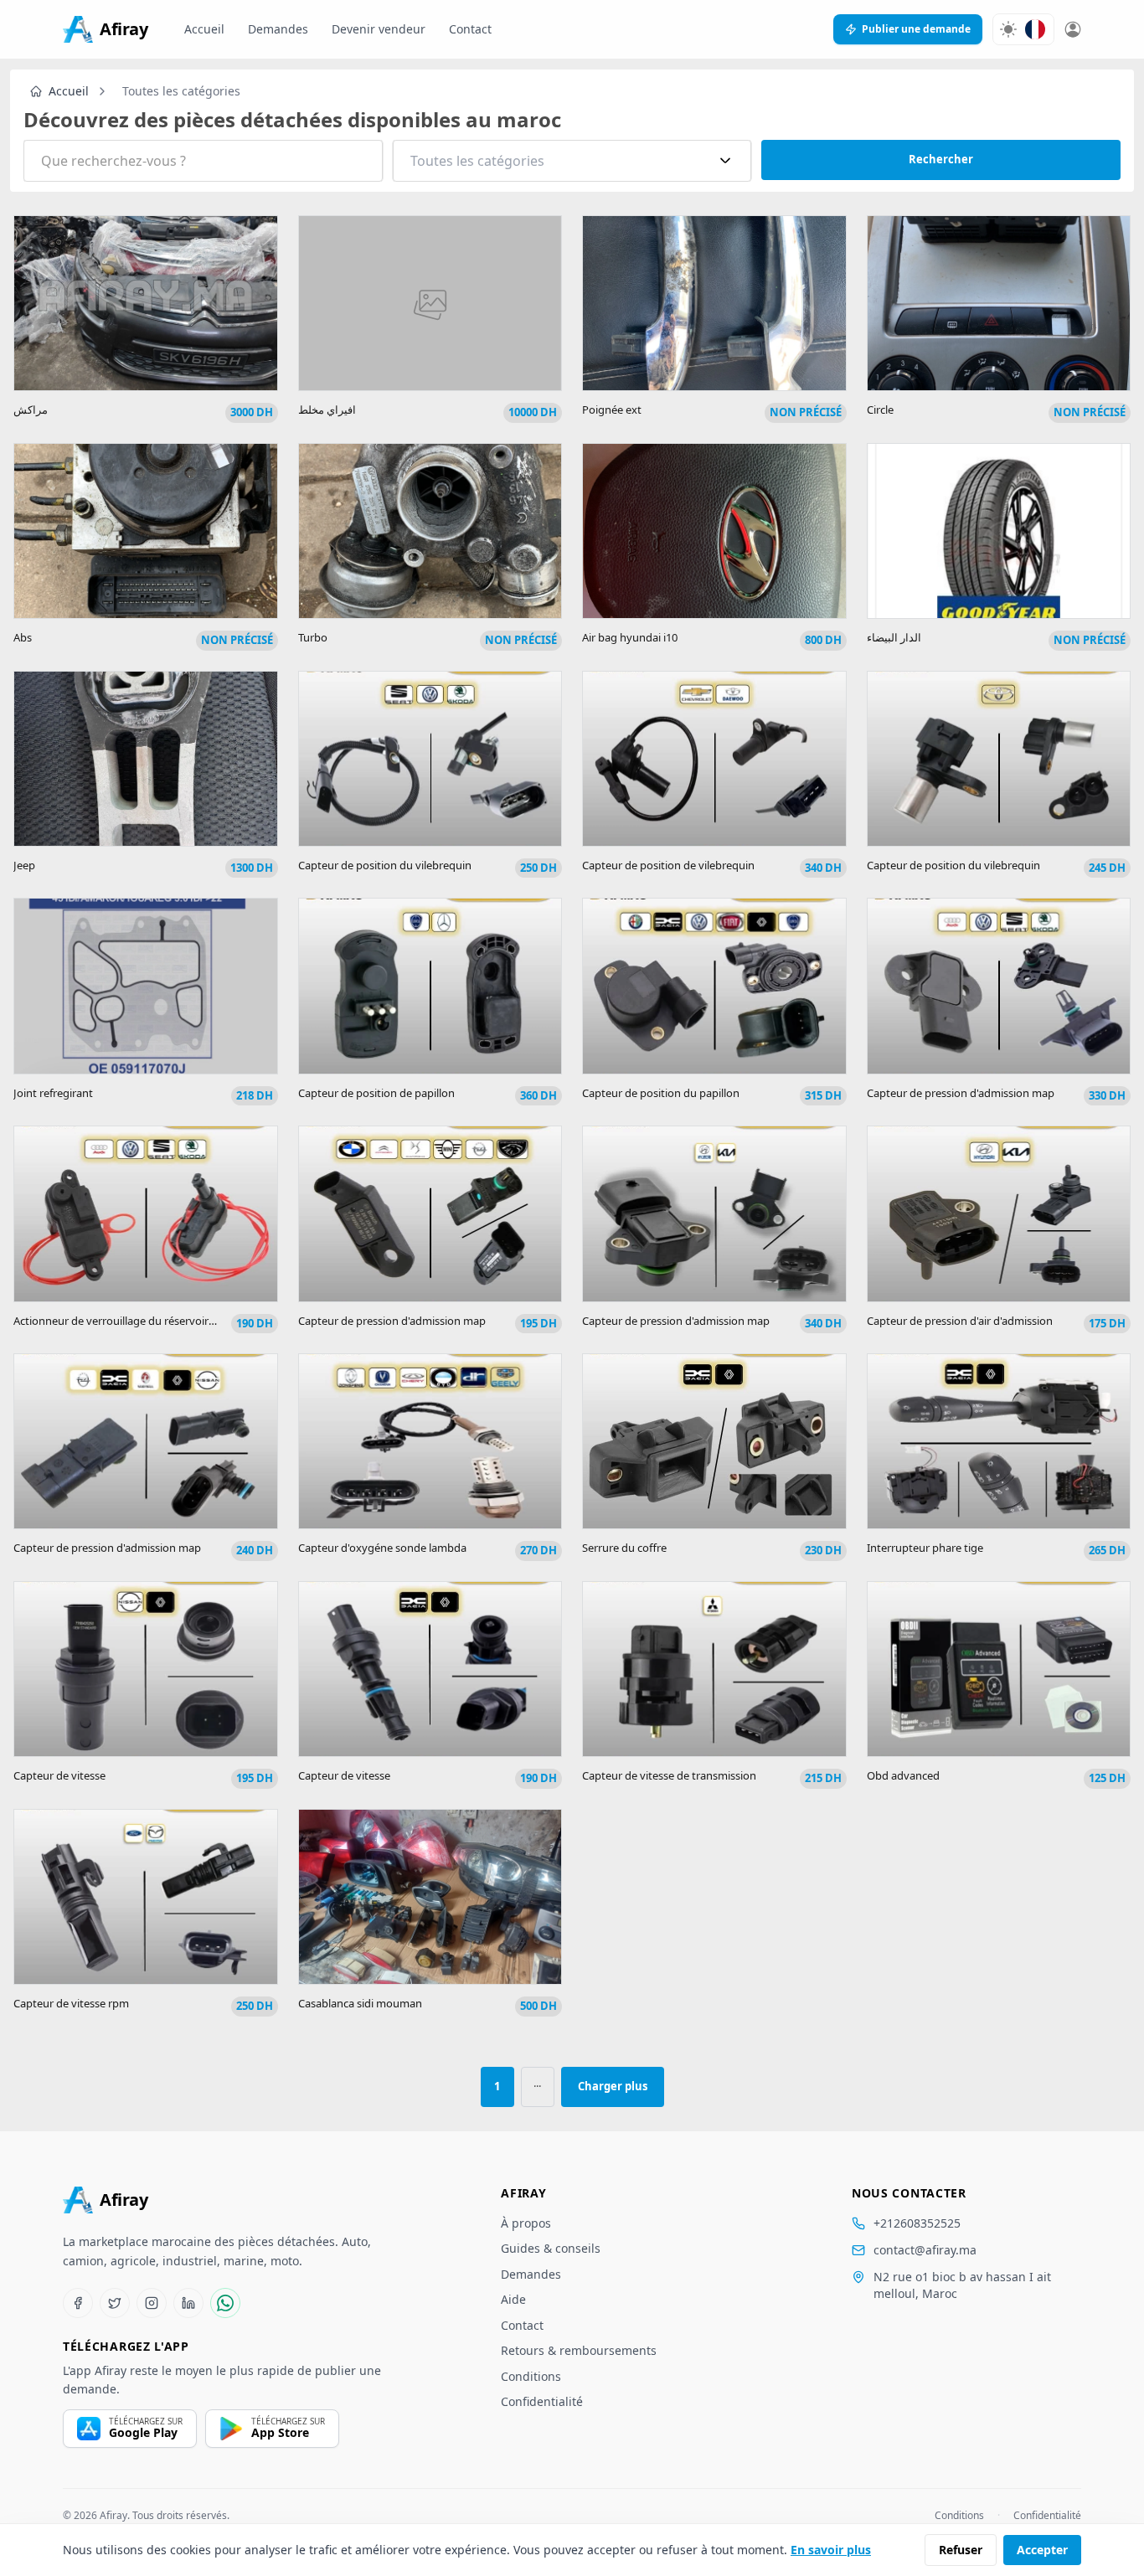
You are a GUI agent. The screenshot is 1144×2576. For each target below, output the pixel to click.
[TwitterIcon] (115, 2303)
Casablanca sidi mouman (360, 2003)
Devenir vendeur (379, 29)
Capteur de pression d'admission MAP (961, 1093)
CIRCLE (880, 410)
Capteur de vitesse (59, 1775)
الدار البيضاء (894, 637)
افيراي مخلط (327, 410)
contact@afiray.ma (925, 2250)
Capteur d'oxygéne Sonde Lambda (382, 1548)
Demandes (278, 29)
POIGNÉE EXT (612, 410)
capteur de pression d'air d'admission (960, 1321)
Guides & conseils (551, 2248)
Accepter (1042, 2550)
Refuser (961, 2550)
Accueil (204, 29)
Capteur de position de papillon (376, 1093)
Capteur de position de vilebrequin (668, 865)
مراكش (31, 410)
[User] (1073, 29)
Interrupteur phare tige (925, 1548)
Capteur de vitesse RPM (71, 2003)
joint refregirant (53, 1093)
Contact (470, 29)
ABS (23, 637)
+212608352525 (917, 2223)
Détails (145, 325)
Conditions (531, 2376)
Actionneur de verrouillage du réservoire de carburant (147, 1321)
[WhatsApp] (225, 2303)
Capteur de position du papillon (661, 1093)
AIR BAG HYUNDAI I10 (630, 637)
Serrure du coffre (624, 1548)
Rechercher (941, 159)
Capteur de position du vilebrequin (385, 865)
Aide (513, 2299)
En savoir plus (831, 2550)
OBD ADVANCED (903, 1775)
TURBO (313, 637)
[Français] (1035, 29)
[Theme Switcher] (1008, 29)
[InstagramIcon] (152, 2303)
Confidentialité (542, 2401)
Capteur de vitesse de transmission (669, 1775)
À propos (526, 2223)
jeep (24, 865)
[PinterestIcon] (188, 2303)
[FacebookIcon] (78, 2303)
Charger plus (613, 2086)
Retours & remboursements (579, 2350)
